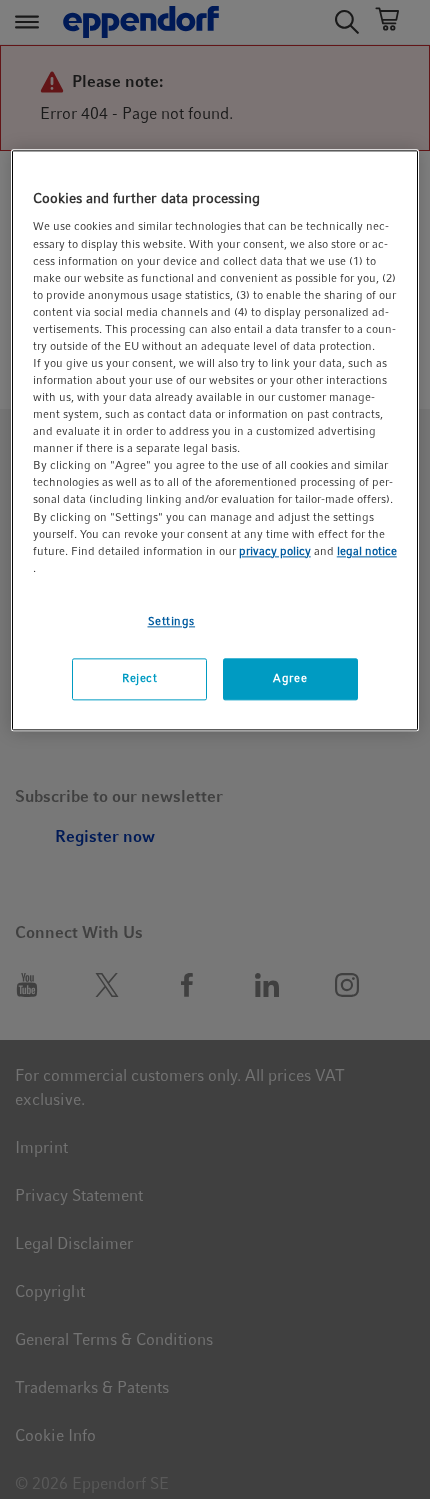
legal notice (367, 551)
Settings (172, 621)
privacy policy (275, 551)
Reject (139, 678)
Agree (290, 678)
